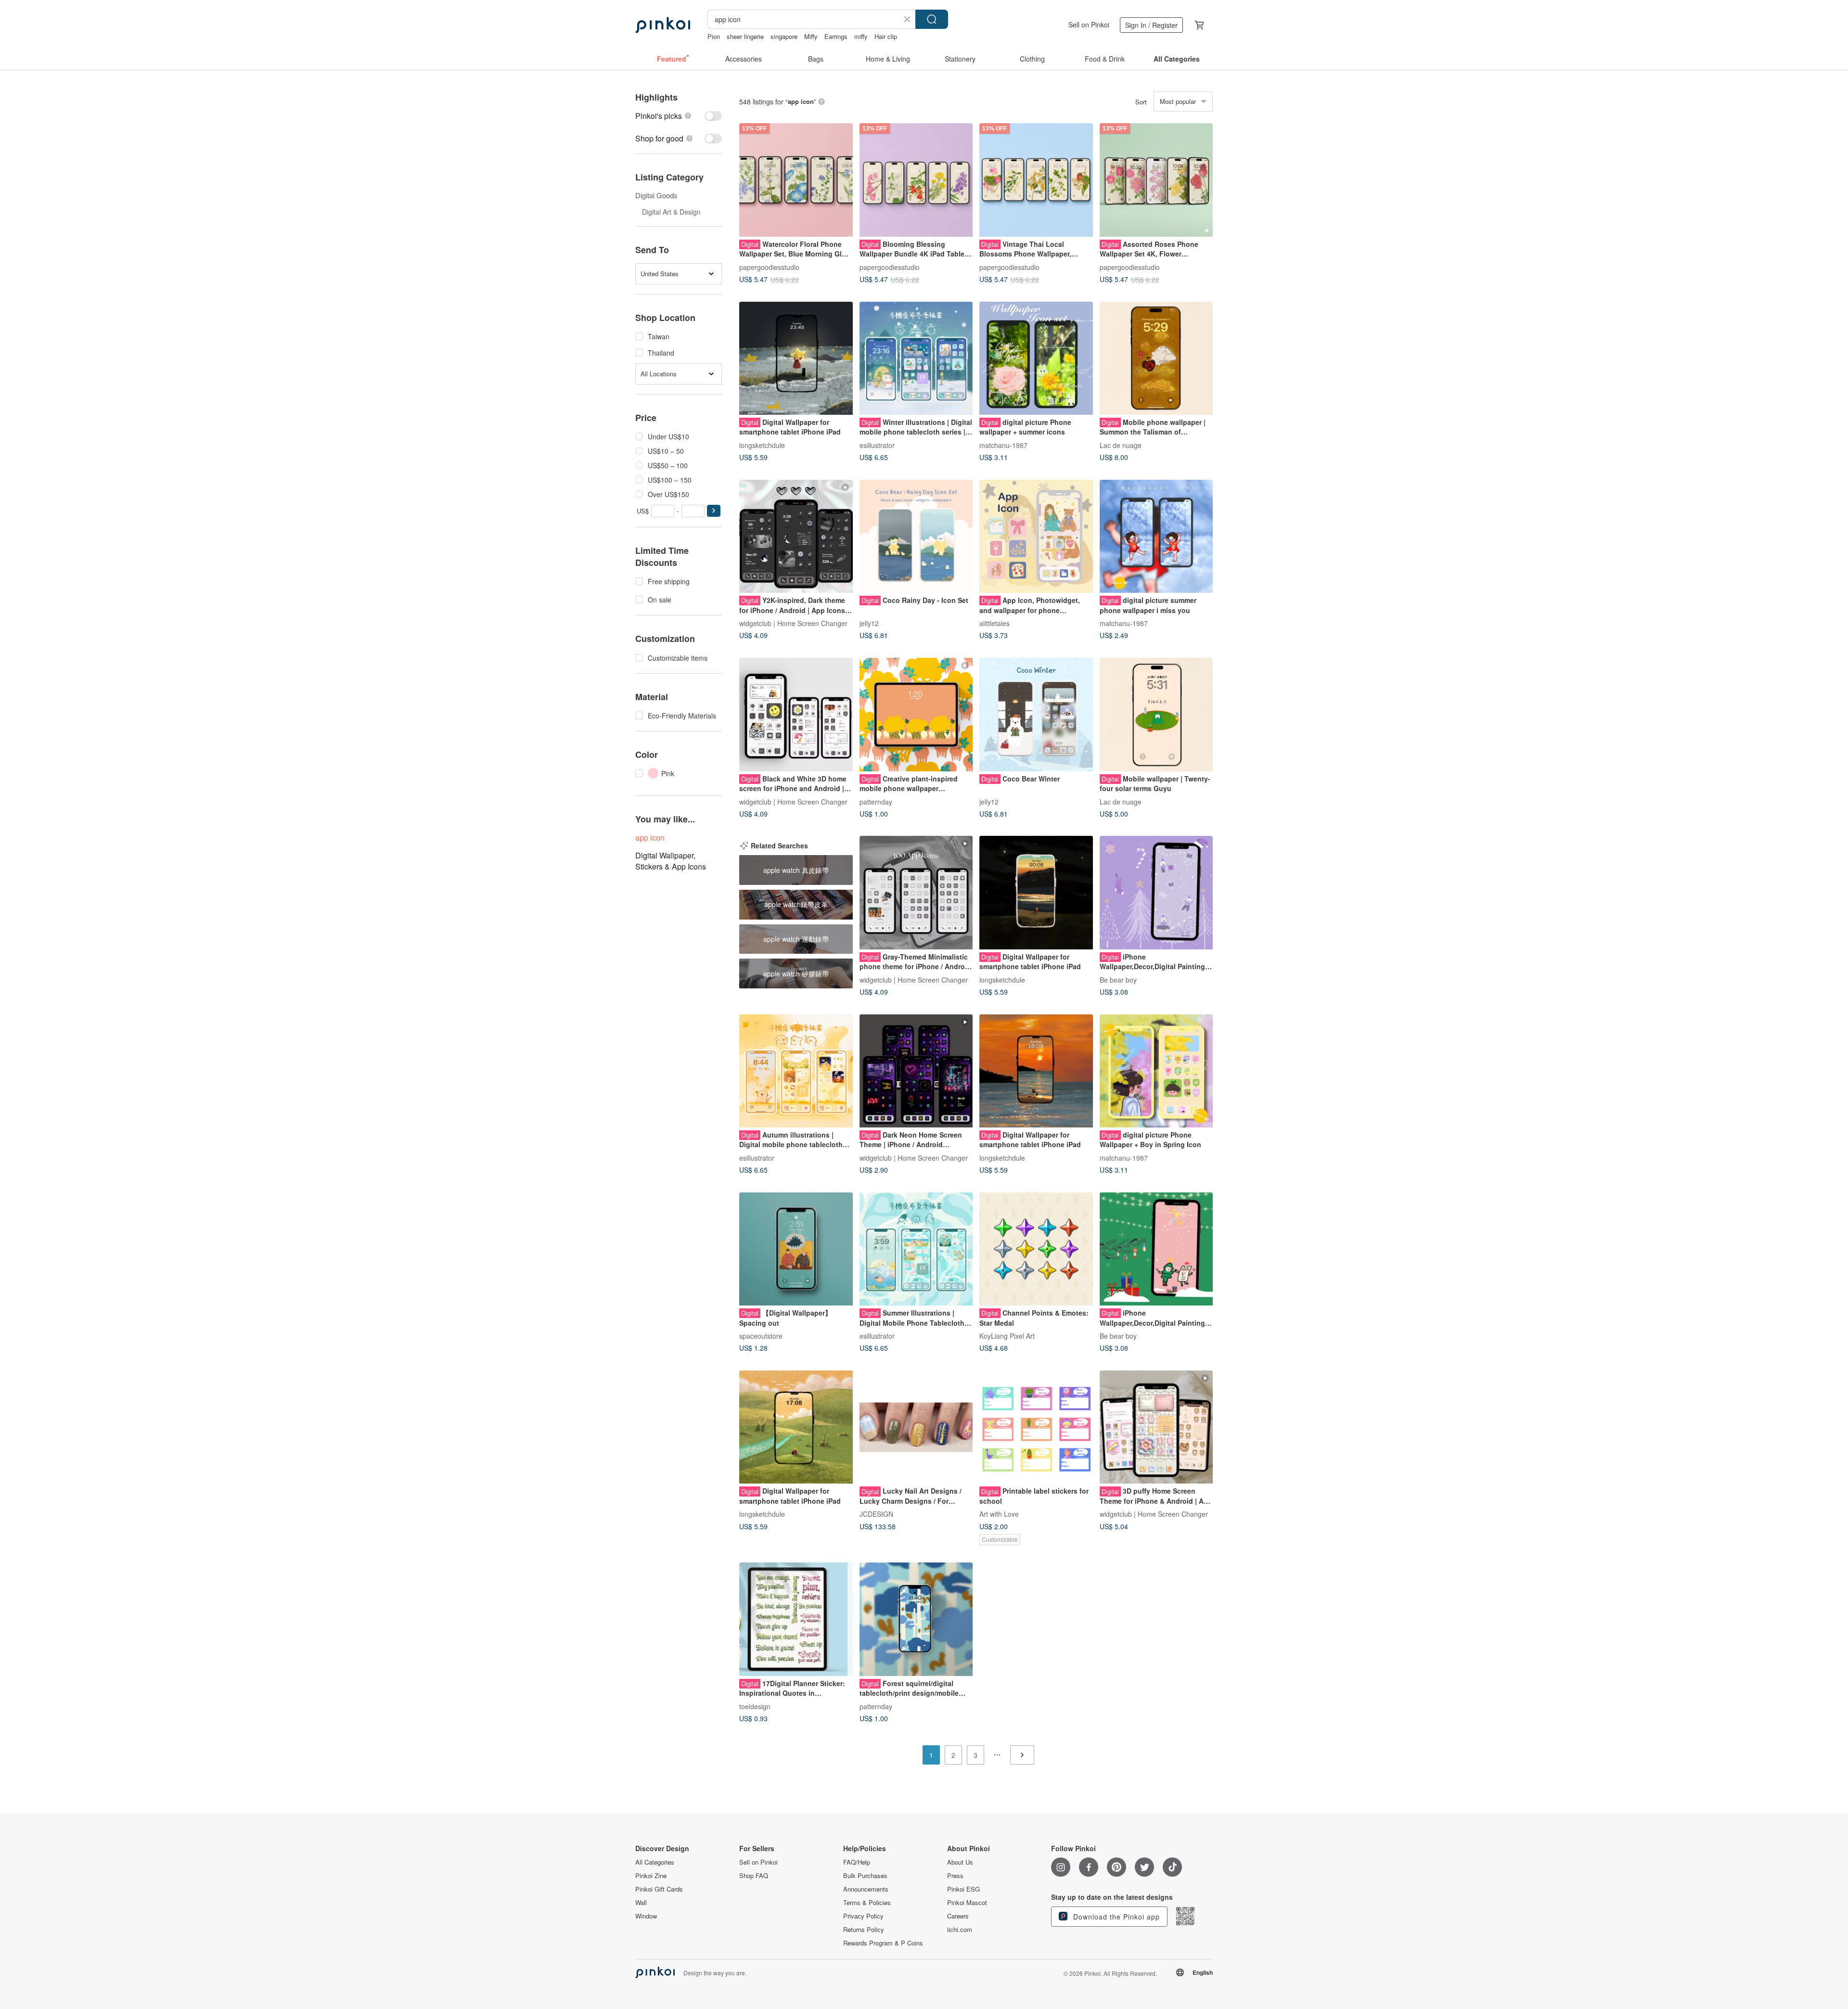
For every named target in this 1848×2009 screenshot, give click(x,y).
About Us (960, 1862)
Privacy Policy (863, 1916)
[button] (714, 511)
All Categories (655, 1862)
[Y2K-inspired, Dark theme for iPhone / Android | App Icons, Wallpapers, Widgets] (796, 537)
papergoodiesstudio (769, 267)
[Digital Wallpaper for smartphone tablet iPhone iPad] (796, 358)
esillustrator (877, 445)
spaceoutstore (761, 1336)
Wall (641, 1903)
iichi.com (960, 1930)
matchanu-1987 (1003, 445)
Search (932, 19)
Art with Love (999, 1514)
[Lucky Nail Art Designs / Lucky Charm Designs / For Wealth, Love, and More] (916, 1427)
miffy (861, 36)
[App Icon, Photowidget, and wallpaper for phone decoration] (1036, 537)
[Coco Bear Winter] (1036, 715)
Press (955, 1876)
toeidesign (755, 1706)
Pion (714, 36)
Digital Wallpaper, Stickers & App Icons (671, 861)
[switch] (679, 116)
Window (646, 1916)
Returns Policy (864, 1930)
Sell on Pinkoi (1089, 25)
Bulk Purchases (865, 1876)
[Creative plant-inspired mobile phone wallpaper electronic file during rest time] (916, 715)
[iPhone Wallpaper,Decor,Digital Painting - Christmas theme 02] (1156, 893)
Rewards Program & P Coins (883, 1943)
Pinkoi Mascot (967, 1903)
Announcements (866, 1889)
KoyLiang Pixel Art (1007, 1336)
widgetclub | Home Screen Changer (793, 623)
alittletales (995, 623)
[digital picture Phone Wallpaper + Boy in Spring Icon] (1156, 1071)
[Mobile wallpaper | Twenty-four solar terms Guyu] (1156, 715)
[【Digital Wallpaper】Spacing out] (796, 1249)
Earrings (836, 36)
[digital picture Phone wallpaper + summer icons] (1036, 358)
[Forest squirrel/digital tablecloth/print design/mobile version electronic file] (916, 1619)
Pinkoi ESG (963, 1889)
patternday (876, 801)
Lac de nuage (1121, 445)
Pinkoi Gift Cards (659, 1889)
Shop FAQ (754, 1876)
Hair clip (886, 36)
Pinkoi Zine (651, 1876)
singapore (784, 36)
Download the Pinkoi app (1115, 1917)
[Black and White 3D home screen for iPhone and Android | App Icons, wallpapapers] (796, 715)
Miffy (811, 36)
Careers (958, 1916)
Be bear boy (1118, 979)
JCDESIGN (876, 1514)
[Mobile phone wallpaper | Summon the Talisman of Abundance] (1156, 358)
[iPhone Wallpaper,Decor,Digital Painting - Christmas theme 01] (1156, 1249)
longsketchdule (762, 445)
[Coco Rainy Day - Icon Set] (916, 537)
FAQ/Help (857, 1862)
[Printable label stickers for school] (1036, 1427)
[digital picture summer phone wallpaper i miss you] (1156, 537)
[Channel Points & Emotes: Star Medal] (1036, 1249)
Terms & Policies (867, 1903)
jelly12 (869, 623)
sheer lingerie (745, 36)
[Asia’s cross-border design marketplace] (663, 25)
